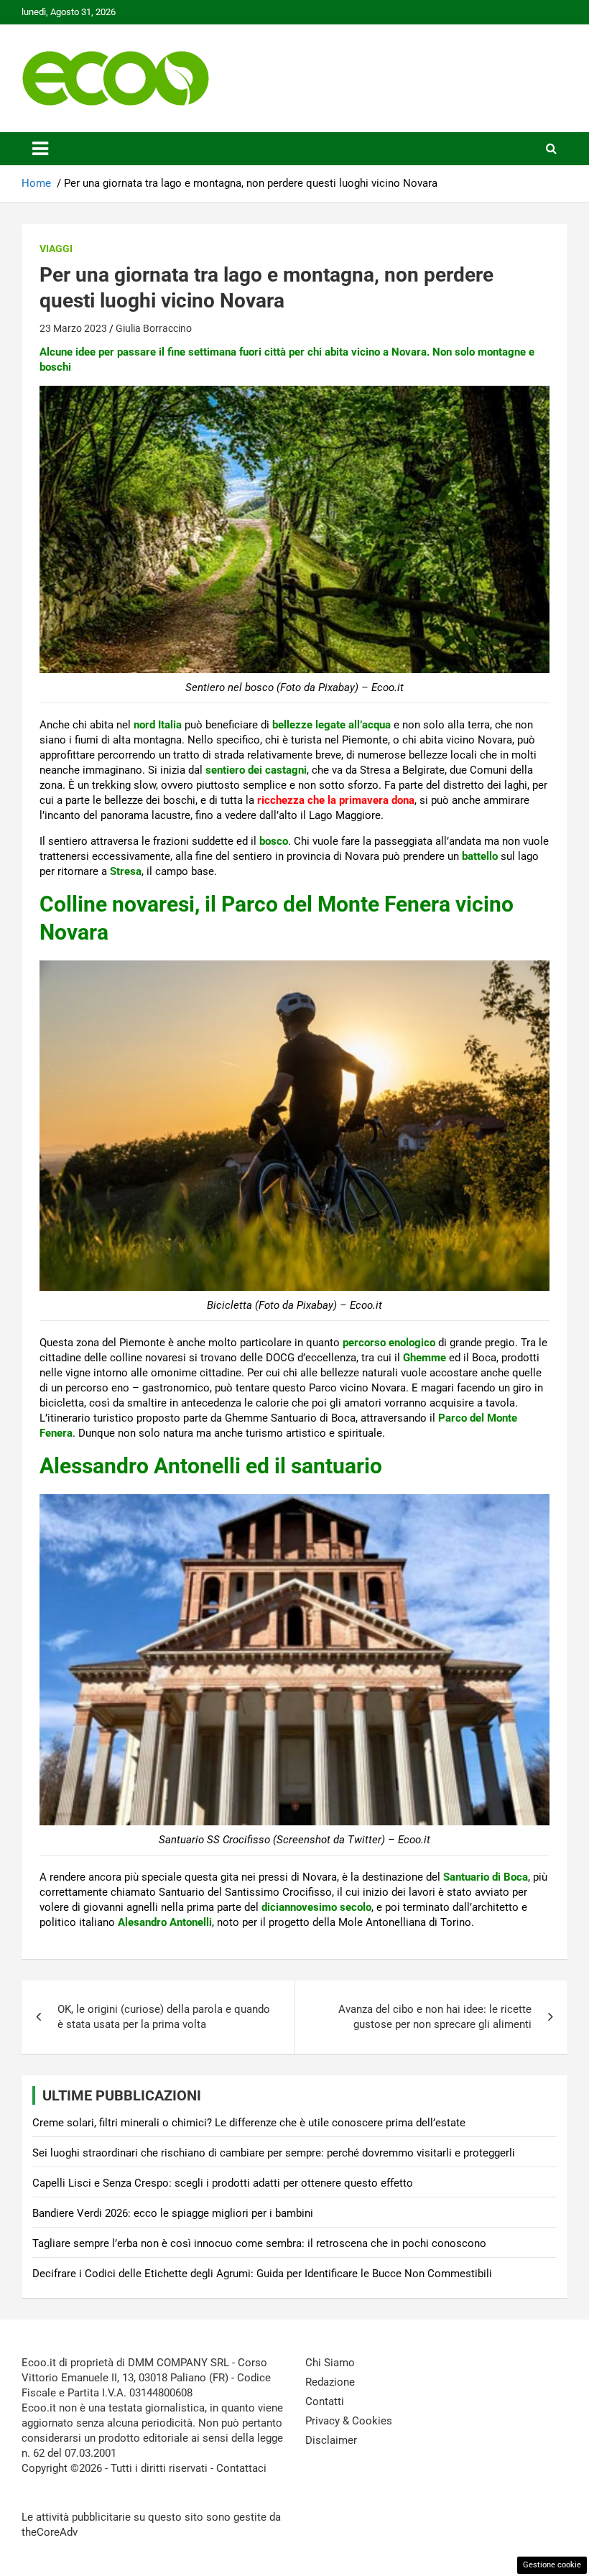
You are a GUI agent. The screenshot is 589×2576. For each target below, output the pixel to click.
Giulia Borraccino (154, 328)
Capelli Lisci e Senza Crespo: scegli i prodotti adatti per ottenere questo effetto (223, 2183)
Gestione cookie (552, 2565)
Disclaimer (331, 2440)
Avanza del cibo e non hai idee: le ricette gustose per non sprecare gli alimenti (435, 2017)
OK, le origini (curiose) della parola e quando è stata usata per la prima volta (164, 2017)
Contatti (325, 2401)
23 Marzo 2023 (73, 328)
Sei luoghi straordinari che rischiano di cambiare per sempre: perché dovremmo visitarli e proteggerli (274, 2153)
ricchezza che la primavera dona (336, 800)
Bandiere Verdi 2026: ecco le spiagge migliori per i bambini (173, 2213)
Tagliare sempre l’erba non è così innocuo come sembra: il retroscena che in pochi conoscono (259, 2243)
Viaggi (56, 249)
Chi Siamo (330, 2363)
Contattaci (241, 2468)
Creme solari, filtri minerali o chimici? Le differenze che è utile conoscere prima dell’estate (249, 2123)
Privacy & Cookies (349, 2421)
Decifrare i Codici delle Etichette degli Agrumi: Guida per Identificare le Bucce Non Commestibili (262, 2274)
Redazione (330, 2382)
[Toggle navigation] (40, 149)
